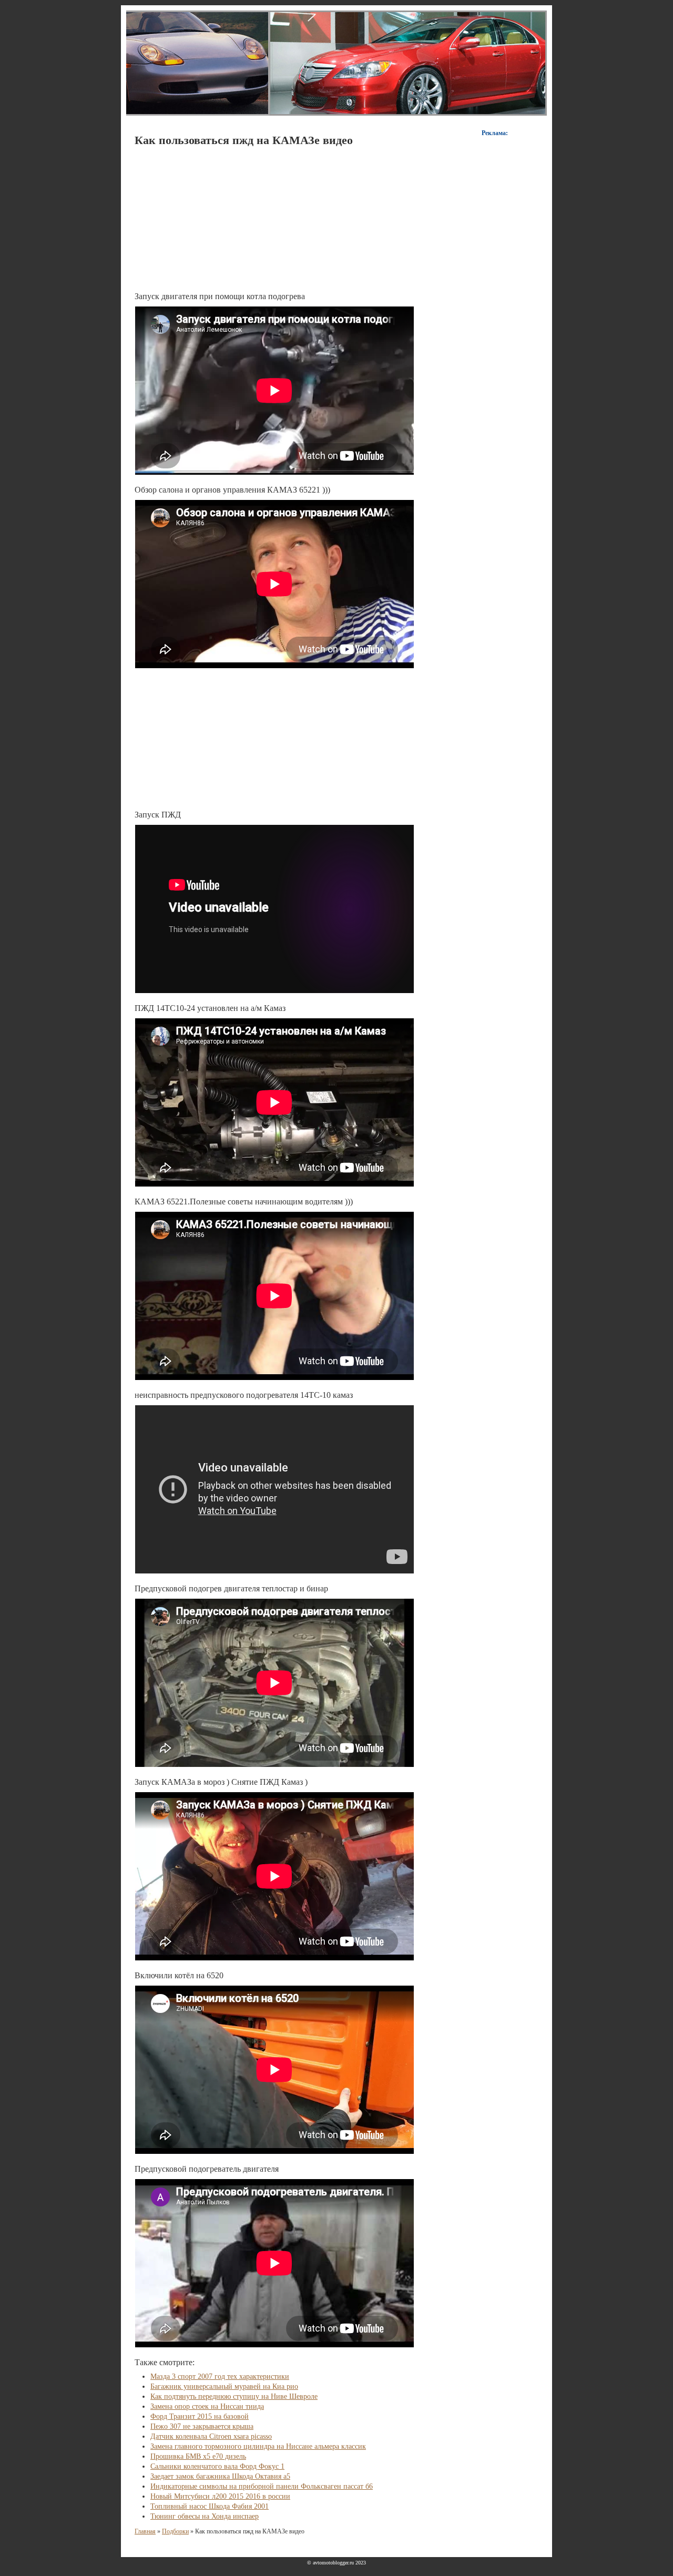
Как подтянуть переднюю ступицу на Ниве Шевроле (234, 2396)
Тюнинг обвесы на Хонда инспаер (205, 2516)
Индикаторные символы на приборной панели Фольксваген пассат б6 (262, 2486)
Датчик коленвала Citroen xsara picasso (211, 2436)
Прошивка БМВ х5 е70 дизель (198, 2456)
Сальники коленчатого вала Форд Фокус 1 (217, 2466)
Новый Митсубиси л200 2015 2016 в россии (220, 2496)
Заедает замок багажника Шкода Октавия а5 (220, 2476)
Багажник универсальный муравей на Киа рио (224, 2386)
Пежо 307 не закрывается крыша (202, 2426)
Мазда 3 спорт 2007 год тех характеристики (220, 2376)
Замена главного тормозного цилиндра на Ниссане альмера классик (258, 2446)
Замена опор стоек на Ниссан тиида (207, 2406)
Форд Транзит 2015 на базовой (200, 2416)
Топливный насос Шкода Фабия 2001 (210, 2506)
